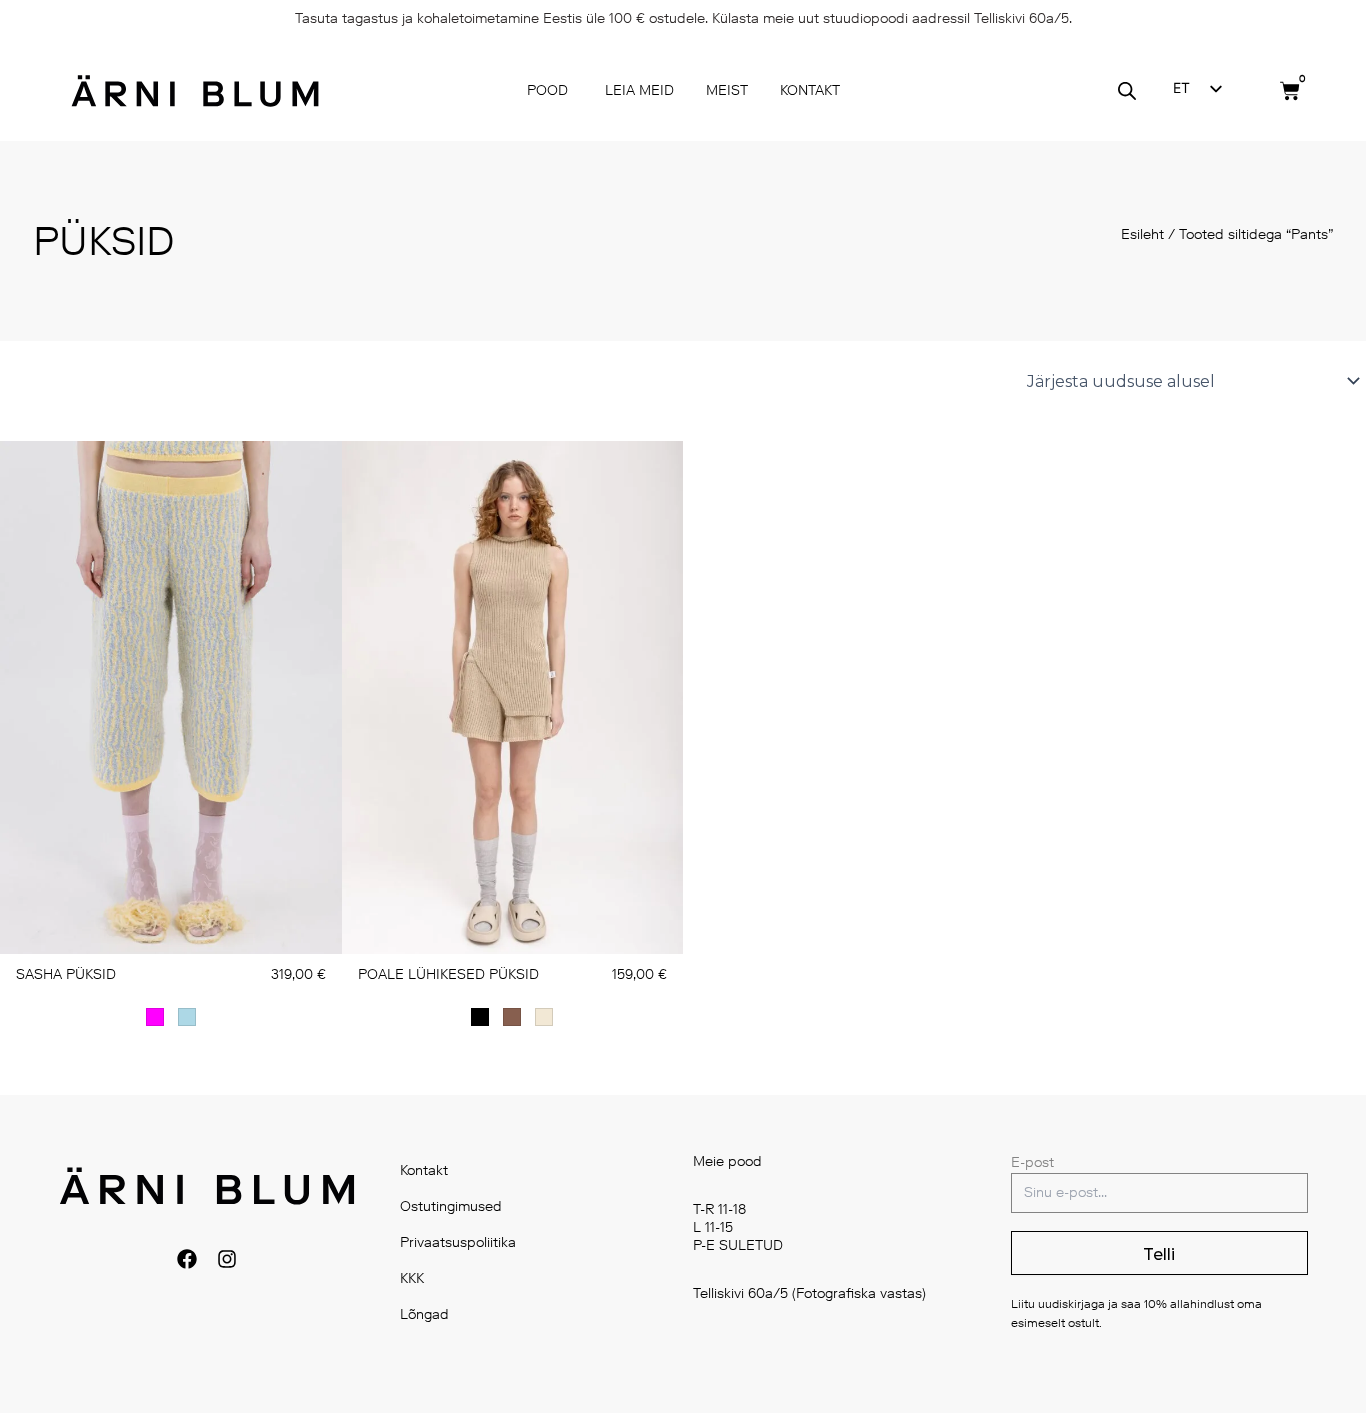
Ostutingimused (451, 1206)
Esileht (1142, 234)
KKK (412, 1278)
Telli (1159, 1254)
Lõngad (424, 1314)
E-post (1032, 1162)
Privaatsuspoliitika (458, 1242)
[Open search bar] (1127, 91)
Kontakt (424, 1170)
